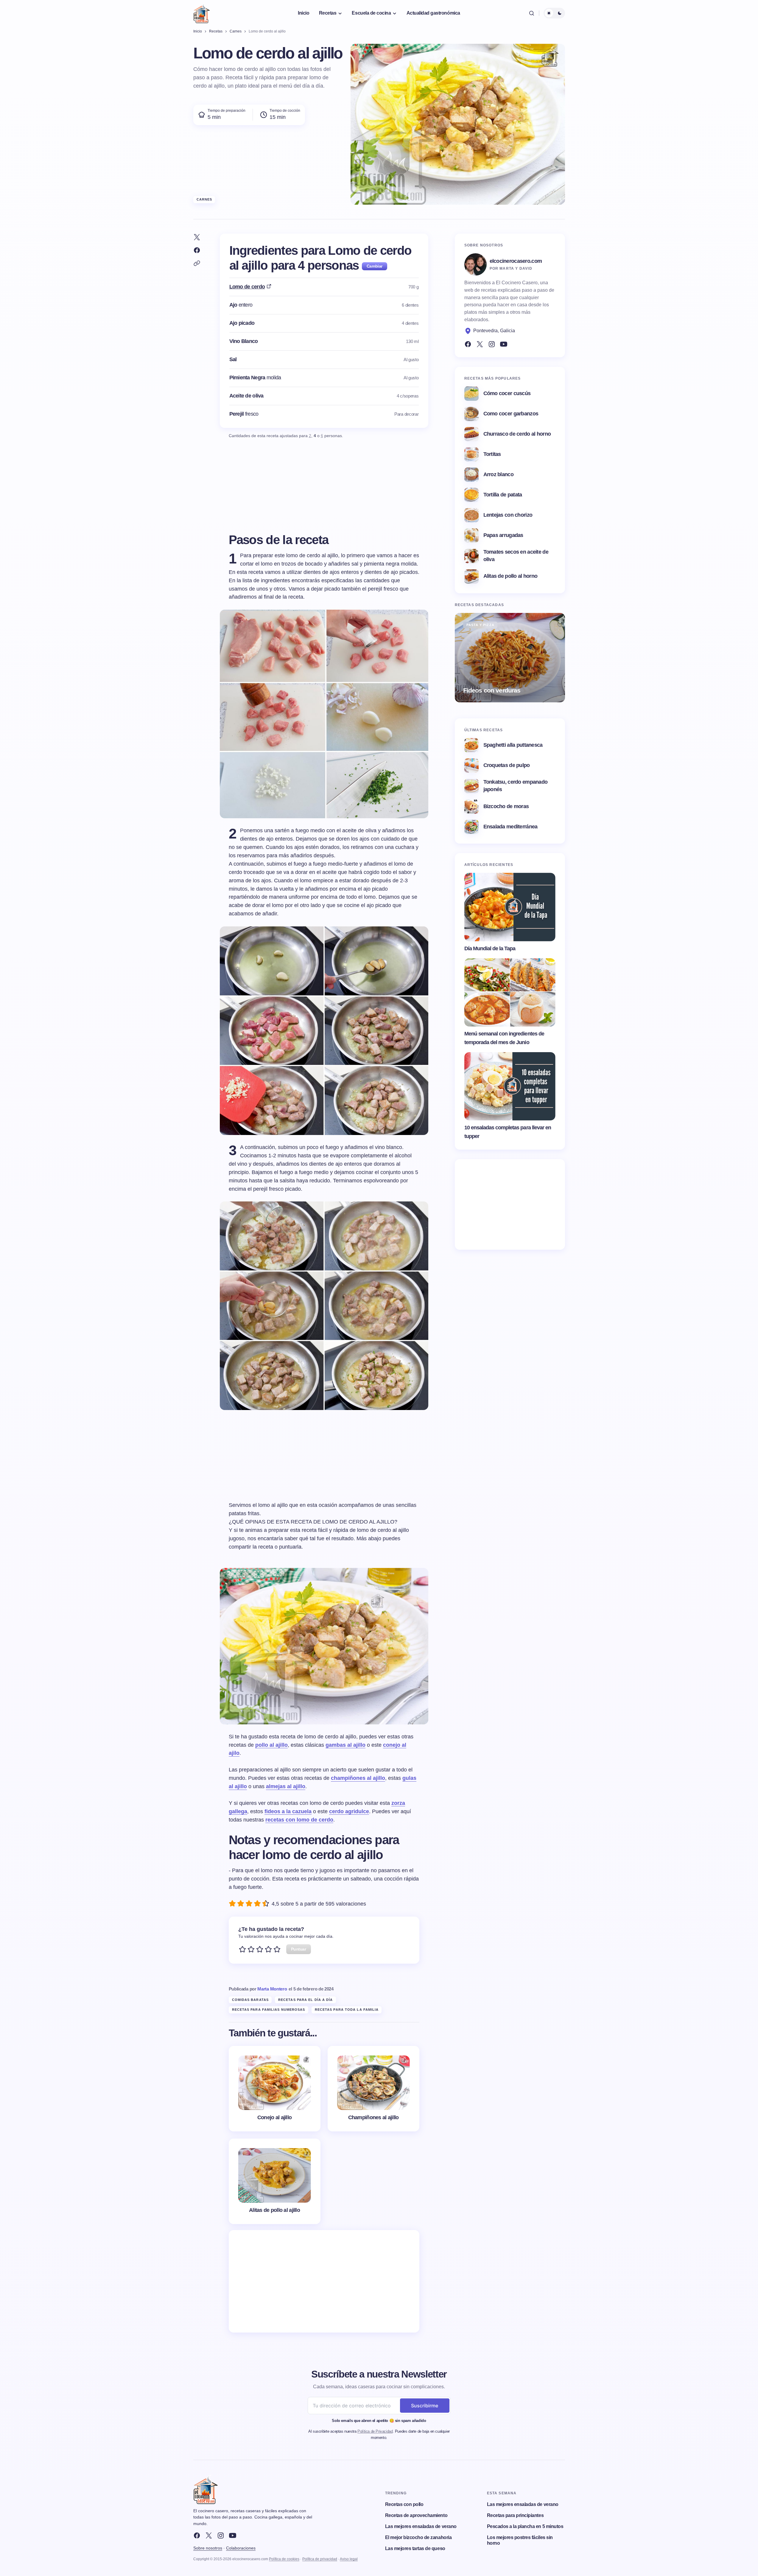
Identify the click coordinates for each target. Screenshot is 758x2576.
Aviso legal (349, 2559)
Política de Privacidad (375, 2431)
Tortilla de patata (503, 495)
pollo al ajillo (271, 1745)
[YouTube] (504, 344)
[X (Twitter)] (480, 344)
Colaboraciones (241, 2548)
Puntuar (299, 1949)
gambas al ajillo (345, 1745)
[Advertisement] (324, 2281)
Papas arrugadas (503, 535)
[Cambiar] (375, 266)
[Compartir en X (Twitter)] (197, 237)
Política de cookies (284, 2559)
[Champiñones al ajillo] (373, 2089)
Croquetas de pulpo (507, 765)
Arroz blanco (498, 474)
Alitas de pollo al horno (510, 576)
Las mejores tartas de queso (415, 2548)
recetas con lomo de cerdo (299, 1820)
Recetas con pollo (404, 2504)
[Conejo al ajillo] (275, 2089)
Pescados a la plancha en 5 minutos (525, 2526)
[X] (209, 2535)
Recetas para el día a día (306, 2000)
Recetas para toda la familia (347, 2010)
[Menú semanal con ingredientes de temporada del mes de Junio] (510, 993)
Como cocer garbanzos (511, 414)
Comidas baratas (250, 2000)
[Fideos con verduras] (510, 658)
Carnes (204, 199)
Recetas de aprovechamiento (416, 2515)
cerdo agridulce (349, 1811)
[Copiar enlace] (197, 263)
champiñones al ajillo (358, 1778)
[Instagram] (492, 344)
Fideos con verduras (492, 690)
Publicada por (258, 1989)
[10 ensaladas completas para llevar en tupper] (510, 1086)
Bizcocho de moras (506, 806)
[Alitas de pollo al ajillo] (275, 2181)
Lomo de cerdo (247, 287)
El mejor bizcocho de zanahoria (418, 2537)
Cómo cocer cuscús (507, 393)
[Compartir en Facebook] (197, 250)
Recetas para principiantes (515, 2515)
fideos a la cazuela (288, 1811)
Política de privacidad (320, 2559)
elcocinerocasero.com (516, 261)
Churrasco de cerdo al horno (517, 434)
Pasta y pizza (480, 625)
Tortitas (492, 454)
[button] (532, 13)
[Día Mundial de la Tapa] (510, 907)
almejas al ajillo (286, 1786)
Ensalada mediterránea (510, 827)
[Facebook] (468, 344)
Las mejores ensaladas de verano (421, 2526)
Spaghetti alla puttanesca (513, 745)
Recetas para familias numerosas (269, 2010)
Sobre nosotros (208, 2548)
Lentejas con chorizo (508, 515)
